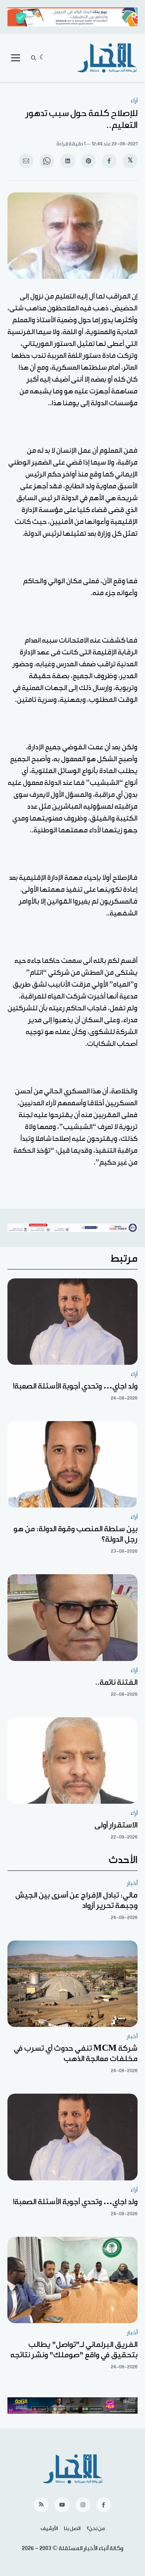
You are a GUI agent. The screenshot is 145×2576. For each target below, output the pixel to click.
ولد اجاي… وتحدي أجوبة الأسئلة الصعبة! (75, 1386)
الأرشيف (49, 2529)
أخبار (132, 1883)
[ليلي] (43, 58)
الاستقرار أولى (116, 1825)
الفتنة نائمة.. (116, 1682)
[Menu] (16, 58)
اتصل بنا (72, 2529)
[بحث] (33, 58)
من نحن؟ (96, 2529)
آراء (134, 101)
